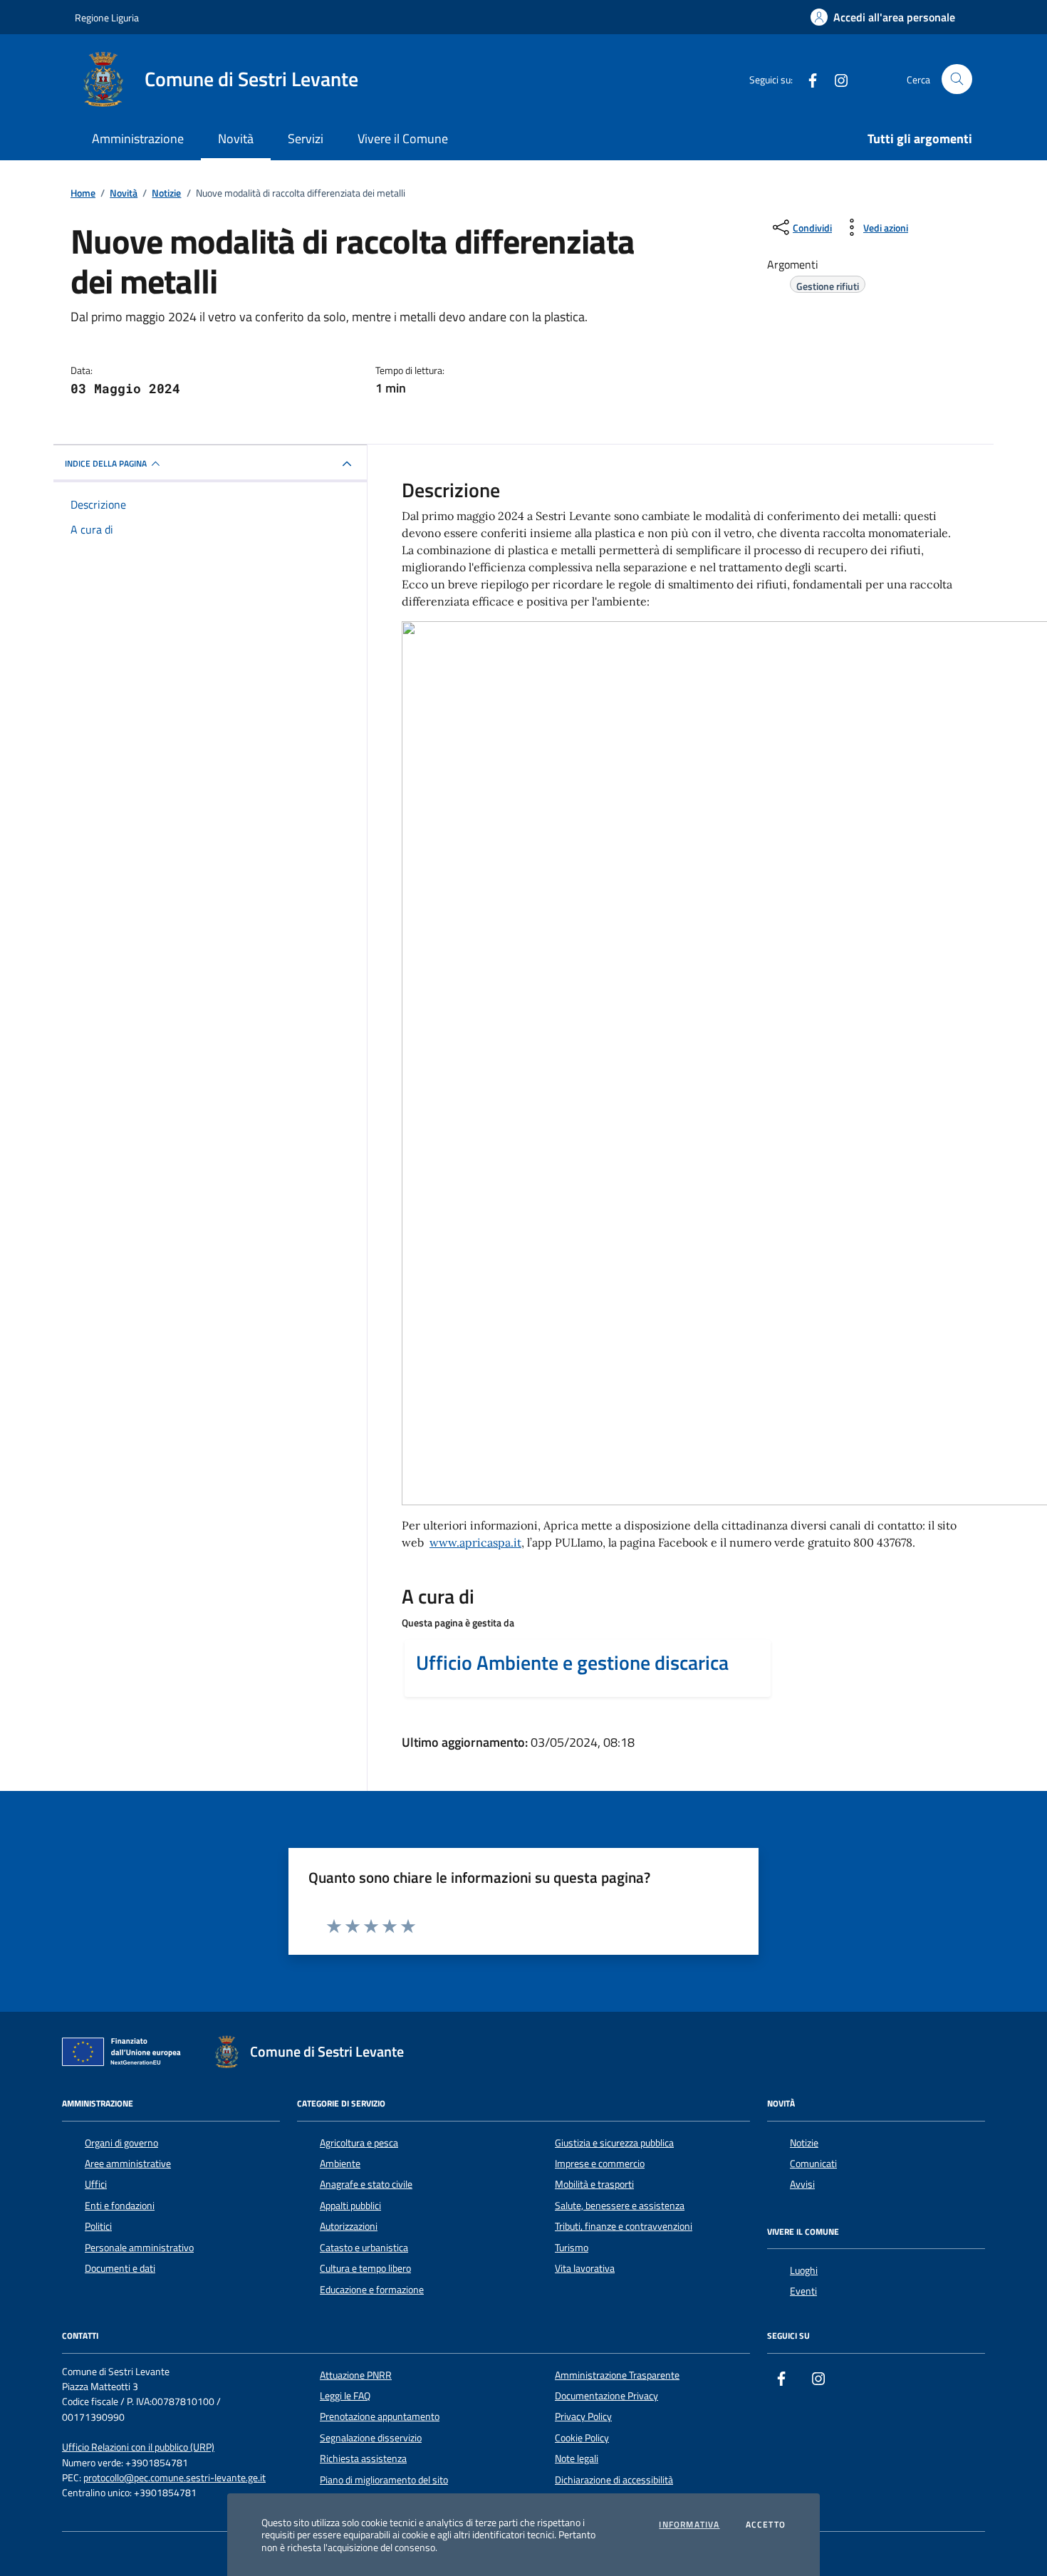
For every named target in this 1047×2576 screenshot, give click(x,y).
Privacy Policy (583, 2416)
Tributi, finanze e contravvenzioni (624, 2226)
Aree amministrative (128, 2164)
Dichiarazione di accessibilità (614, 2480)
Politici (98, 2226)
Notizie (804, 2143)
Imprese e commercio (600, 2164)
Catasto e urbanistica (364, 2248)
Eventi (803, 2291)
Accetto (766, 2525)
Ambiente (340, 2164)
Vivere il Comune (403, 139)
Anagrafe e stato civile (366, 2184)
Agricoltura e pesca (359, 2143)
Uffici (96, 2184)
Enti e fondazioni (120, 2206)
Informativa (689, 2525)
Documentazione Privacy (606, 2396)
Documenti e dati (120, 2268)
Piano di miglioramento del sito (384, 2480)
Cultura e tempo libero (365, 2268)
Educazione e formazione (372, 2290)
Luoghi (804, 2270)
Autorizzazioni (349, 2226)
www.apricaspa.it (475, 1542)
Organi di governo (121, 2143)
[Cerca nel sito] (957, 79)
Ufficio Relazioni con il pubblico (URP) (138, 2447)
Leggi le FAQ (345, 2396)
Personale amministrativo (139, 2248)
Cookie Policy (582, 2438)
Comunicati (813, 2164)
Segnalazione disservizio (371, 2438)
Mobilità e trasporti (594, 2184)
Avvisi (802, 2184)
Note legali (577, 2458)
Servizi (306, 139)
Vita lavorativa (585, 2268)
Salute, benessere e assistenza (620, 2206)
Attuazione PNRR (356, 2375)
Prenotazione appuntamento (380, 2416)
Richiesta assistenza (363, 2458)
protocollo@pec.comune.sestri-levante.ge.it (174, 2478)
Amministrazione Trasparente (617, 2375)
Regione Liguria (107, 17)
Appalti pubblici (350, 2206)
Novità (236, 139)
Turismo (572, 2248)
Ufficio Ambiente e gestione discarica (572, 1663)
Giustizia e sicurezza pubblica (614, 2143)
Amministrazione (138, 139)
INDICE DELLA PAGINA (106, 463)
